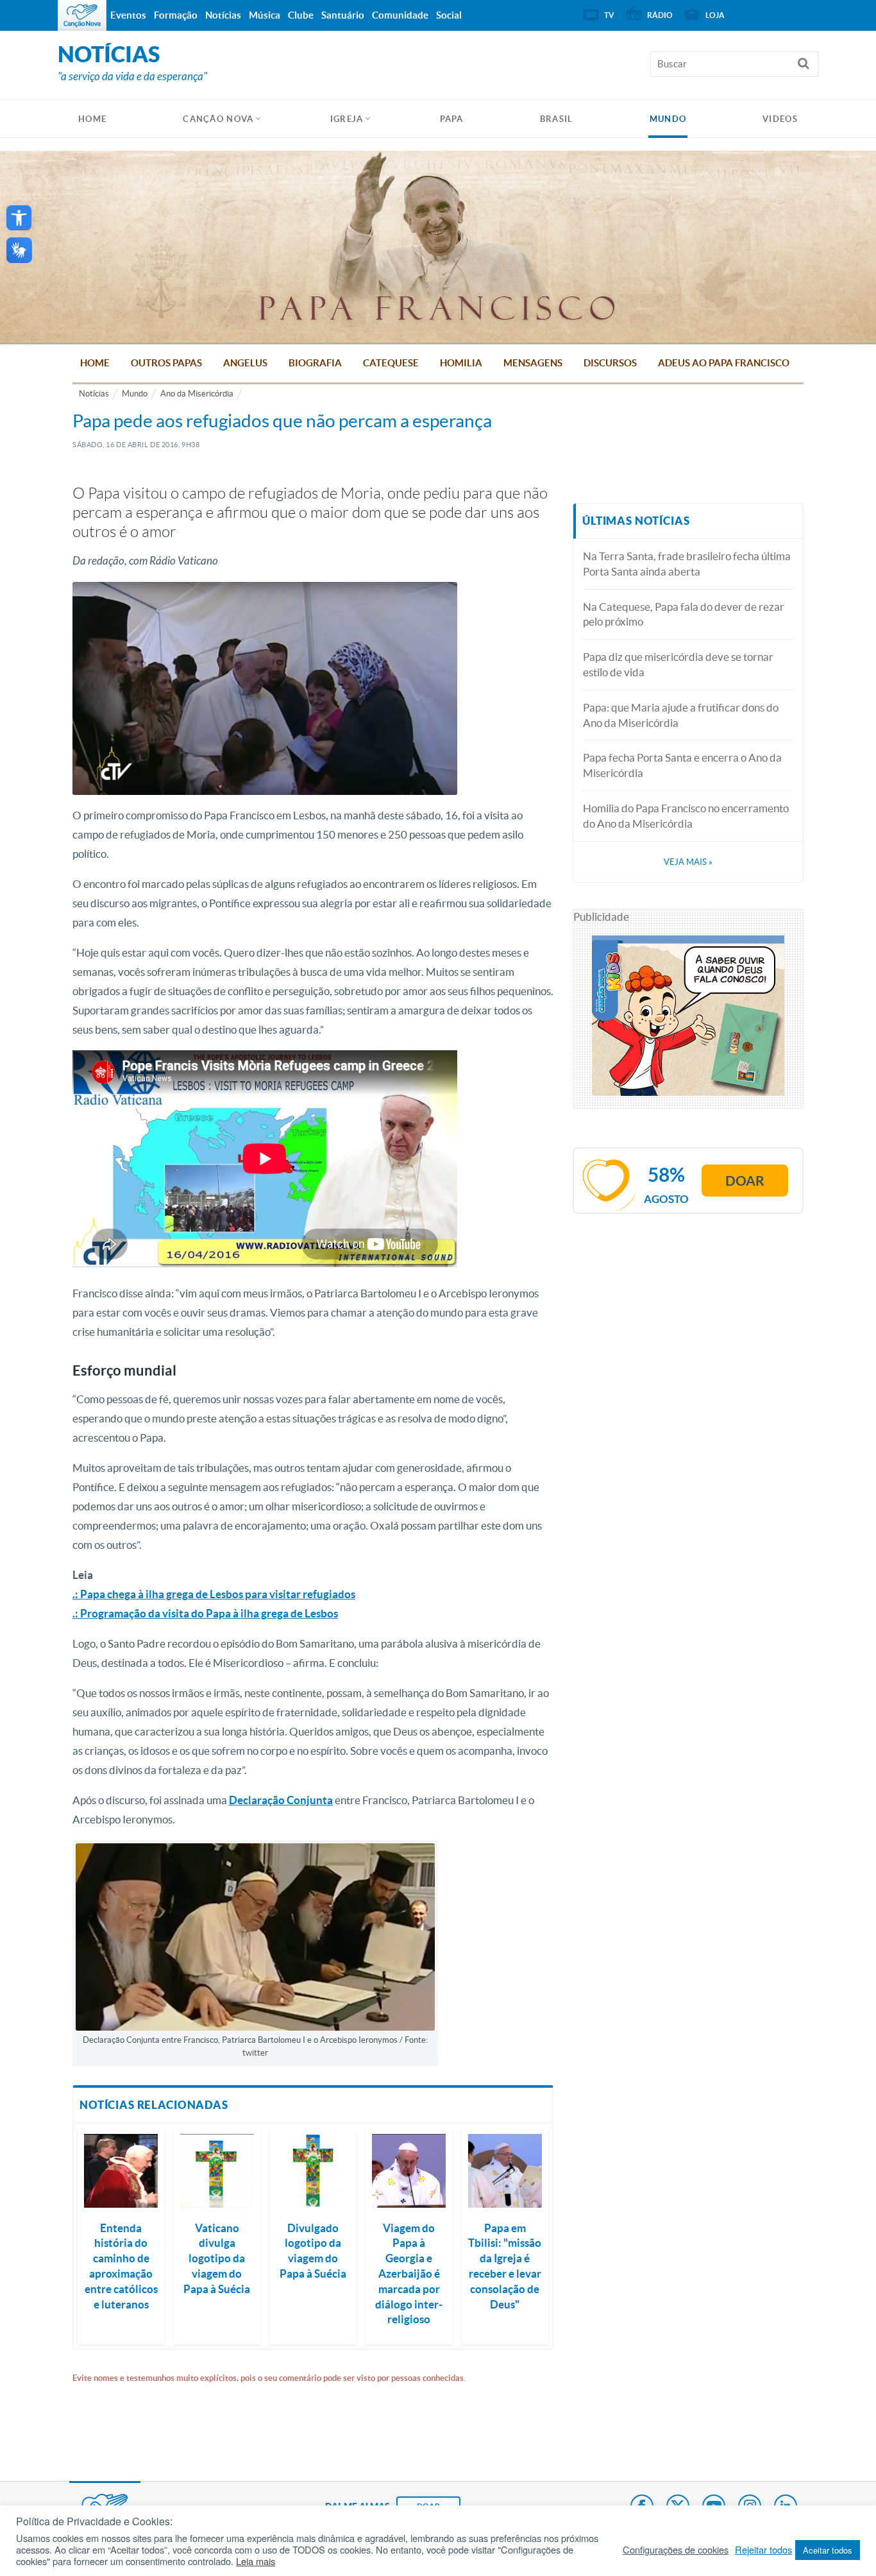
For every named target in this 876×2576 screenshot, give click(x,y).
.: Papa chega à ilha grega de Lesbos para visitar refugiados (214, 1594)
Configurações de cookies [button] (676, 2550)
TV (609, 15)
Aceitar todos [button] (828, 2550)
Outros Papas (166, 363)
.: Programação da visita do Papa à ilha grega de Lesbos (205, 1613)
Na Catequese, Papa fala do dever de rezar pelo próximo (684, 614)
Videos (780, 119)
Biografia (315, 363)
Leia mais (256, 2561)
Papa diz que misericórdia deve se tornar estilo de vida (678, 664)
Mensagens (533, 363)
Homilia (461, 363)
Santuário (343, 15)
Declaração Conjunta (281, 1800)
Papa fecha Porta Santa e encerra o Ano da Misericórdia (682, 765)
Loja (715, 15)
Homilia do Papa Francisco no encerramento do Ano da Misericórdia (686, 816)
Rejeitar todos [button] (763, 2550)
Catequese (391, 363)
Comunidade (400, 15)
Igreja (347, 119)
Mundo (668, 119)
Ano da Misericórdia (197, 394)
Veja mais (688, 862)
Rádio (660, 15)
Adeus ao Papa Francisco (724, 363)
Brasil (557, 119)
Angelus (245, 363)
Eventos (128, 15)
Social (449, 15)
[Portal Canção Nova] (82, 15)
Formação (176, 15)
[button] (19, 218)
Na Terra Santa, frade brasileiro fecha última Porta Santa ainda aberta (687, 564)
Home (95, 363)
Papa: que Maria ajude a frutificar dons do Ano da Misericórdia (681, 715)
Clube (301, 15)
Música (265, 15)
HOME (92, 119)
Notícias (94, 394)
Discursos (610, 363)
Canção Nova (218, 119)
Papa (452, 119)
